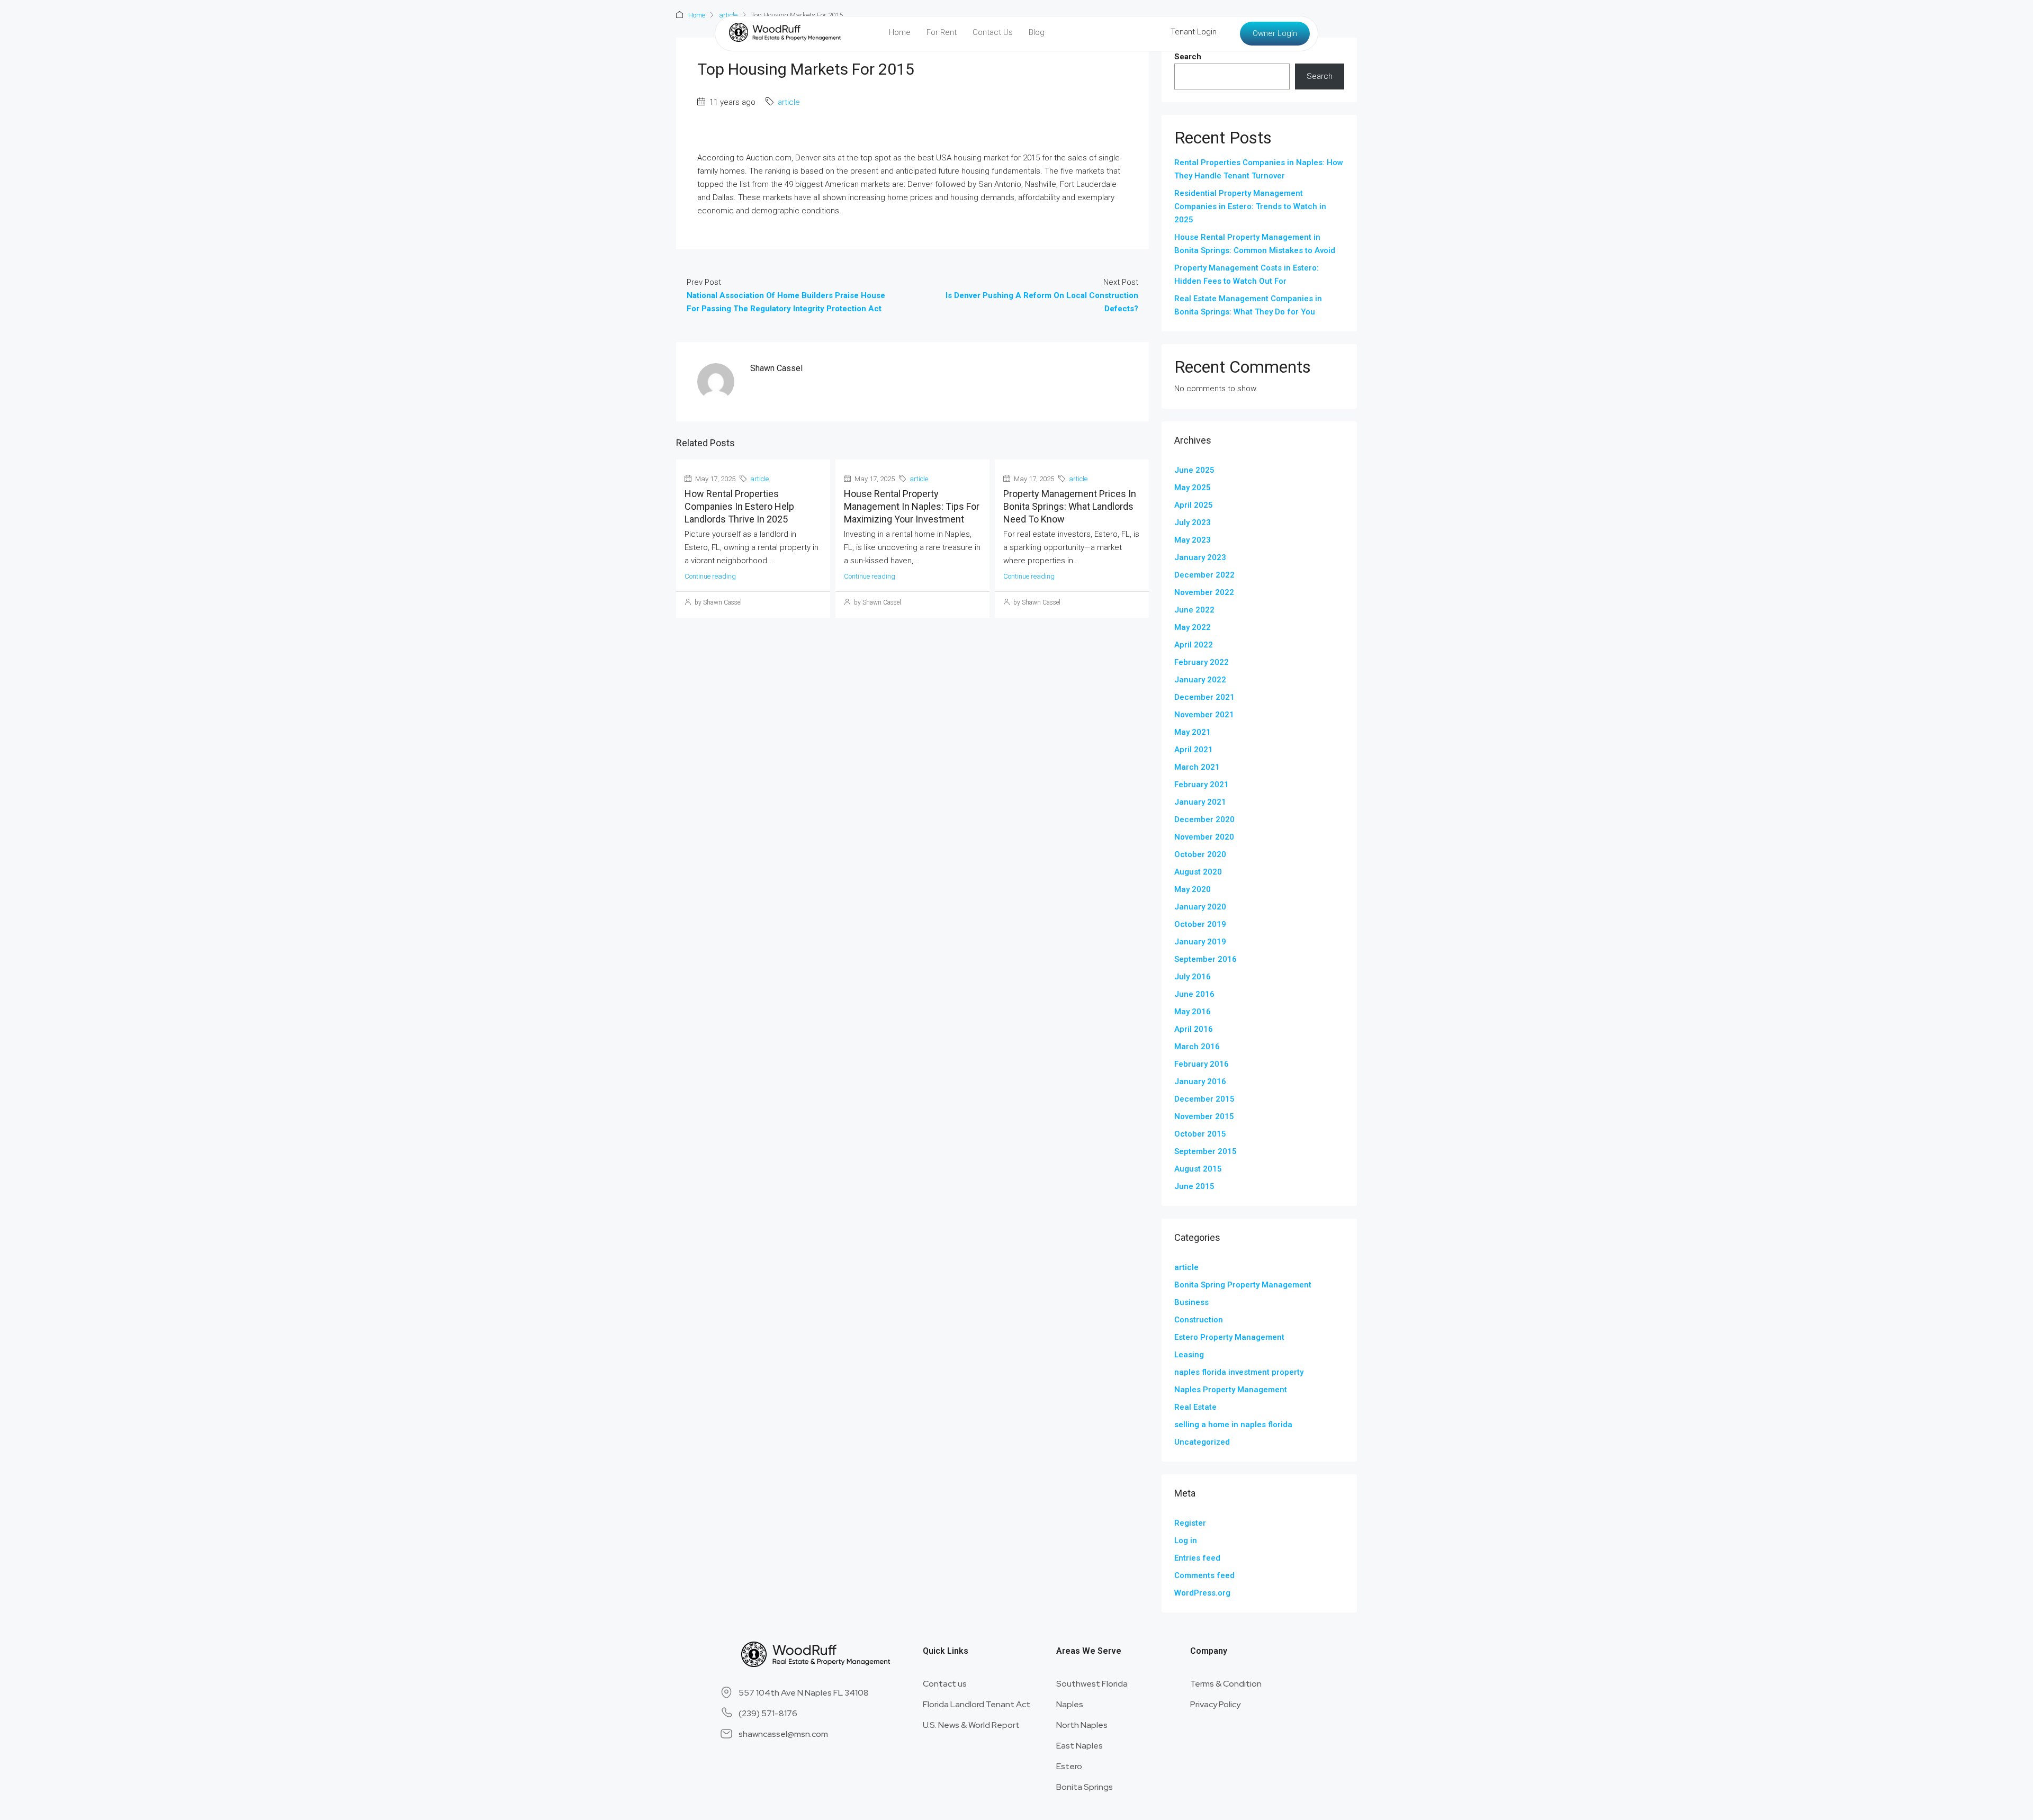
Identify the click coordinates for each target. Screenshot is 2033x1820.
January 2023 (1200, 557)
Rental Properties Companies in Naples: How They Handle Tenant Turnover (1259, 169)
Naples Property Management (1231, 1390)
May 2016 (1193, 1012)
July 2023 (1193, 522)
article (789, 102)
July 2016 (1193, 977)
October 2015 (1200, 1134)
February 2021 (1202, 785)
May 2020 (1193, 889)
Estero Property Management (1229, 1337)
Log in (1186, 1540)
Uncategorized (1202, 1442)
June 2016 (1194, 994)
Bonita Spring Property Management (1243, 1285)
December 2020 (1204, 819)
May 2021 (1193, 732)
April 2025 (1194, 505)
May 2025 (1193, 488)
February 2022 (1202, 662)
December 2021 (1204, 697)
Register (1190, 1523)
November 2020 (1204, 837)
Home (900, 32)
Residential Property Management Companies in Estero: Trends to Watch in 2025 (1250, 206)
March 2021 (1197, 767)
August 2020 (1198, 872)
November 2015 (1204, 1116)
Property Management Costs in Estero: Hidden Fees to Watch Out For (1247, 274)
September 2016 (1206, 959)
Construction (1199, 1320)
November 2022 (1204, 592)
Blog (1037, 32)
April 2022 (1194, 645)
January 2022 (1200, 680)
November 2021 (1204, 715)
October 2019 (1200, 924)
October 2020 (1200, 854)
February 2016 (1202, 1064)
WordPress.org (1202, 1593)
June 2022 (1194, 610)
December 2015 (1204, 1099)
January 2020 (1200, 907)
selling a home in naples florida (1233, 1425)
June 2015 (1194, 1186)
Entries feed (1197, 1558)
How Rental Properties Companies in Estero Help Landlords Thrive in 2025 (739, 506)
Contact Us (993, 32)
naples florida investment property (1239, 1372)
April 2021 (1194, 750)
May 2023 (1193, 540)
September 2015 (1206, 1151)
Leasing (1189, 1355)
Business (1191, 1302)
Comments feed (1204, 1575)
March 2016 (1197, 1047)
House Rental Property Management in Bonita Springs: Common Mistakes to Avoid (1255, 244)
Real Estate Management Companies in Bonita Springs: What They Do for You (1248, 305)
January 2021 (1200, 802)
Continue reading (710, 576)
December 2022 (1204, 575)
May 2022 (1193, 627)
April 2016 (1194, 1029)
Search (1188, 57)
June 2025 (1194, 470)
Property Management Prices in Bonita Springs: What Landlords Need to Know (1070, 506)
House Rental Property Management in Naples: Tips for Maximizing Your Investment (912, 506)
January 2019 (1200, 942)
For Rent (942, 32)
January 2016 (1200, 1082)
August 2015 (1198, 1169)
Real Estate (1195, 1407)
